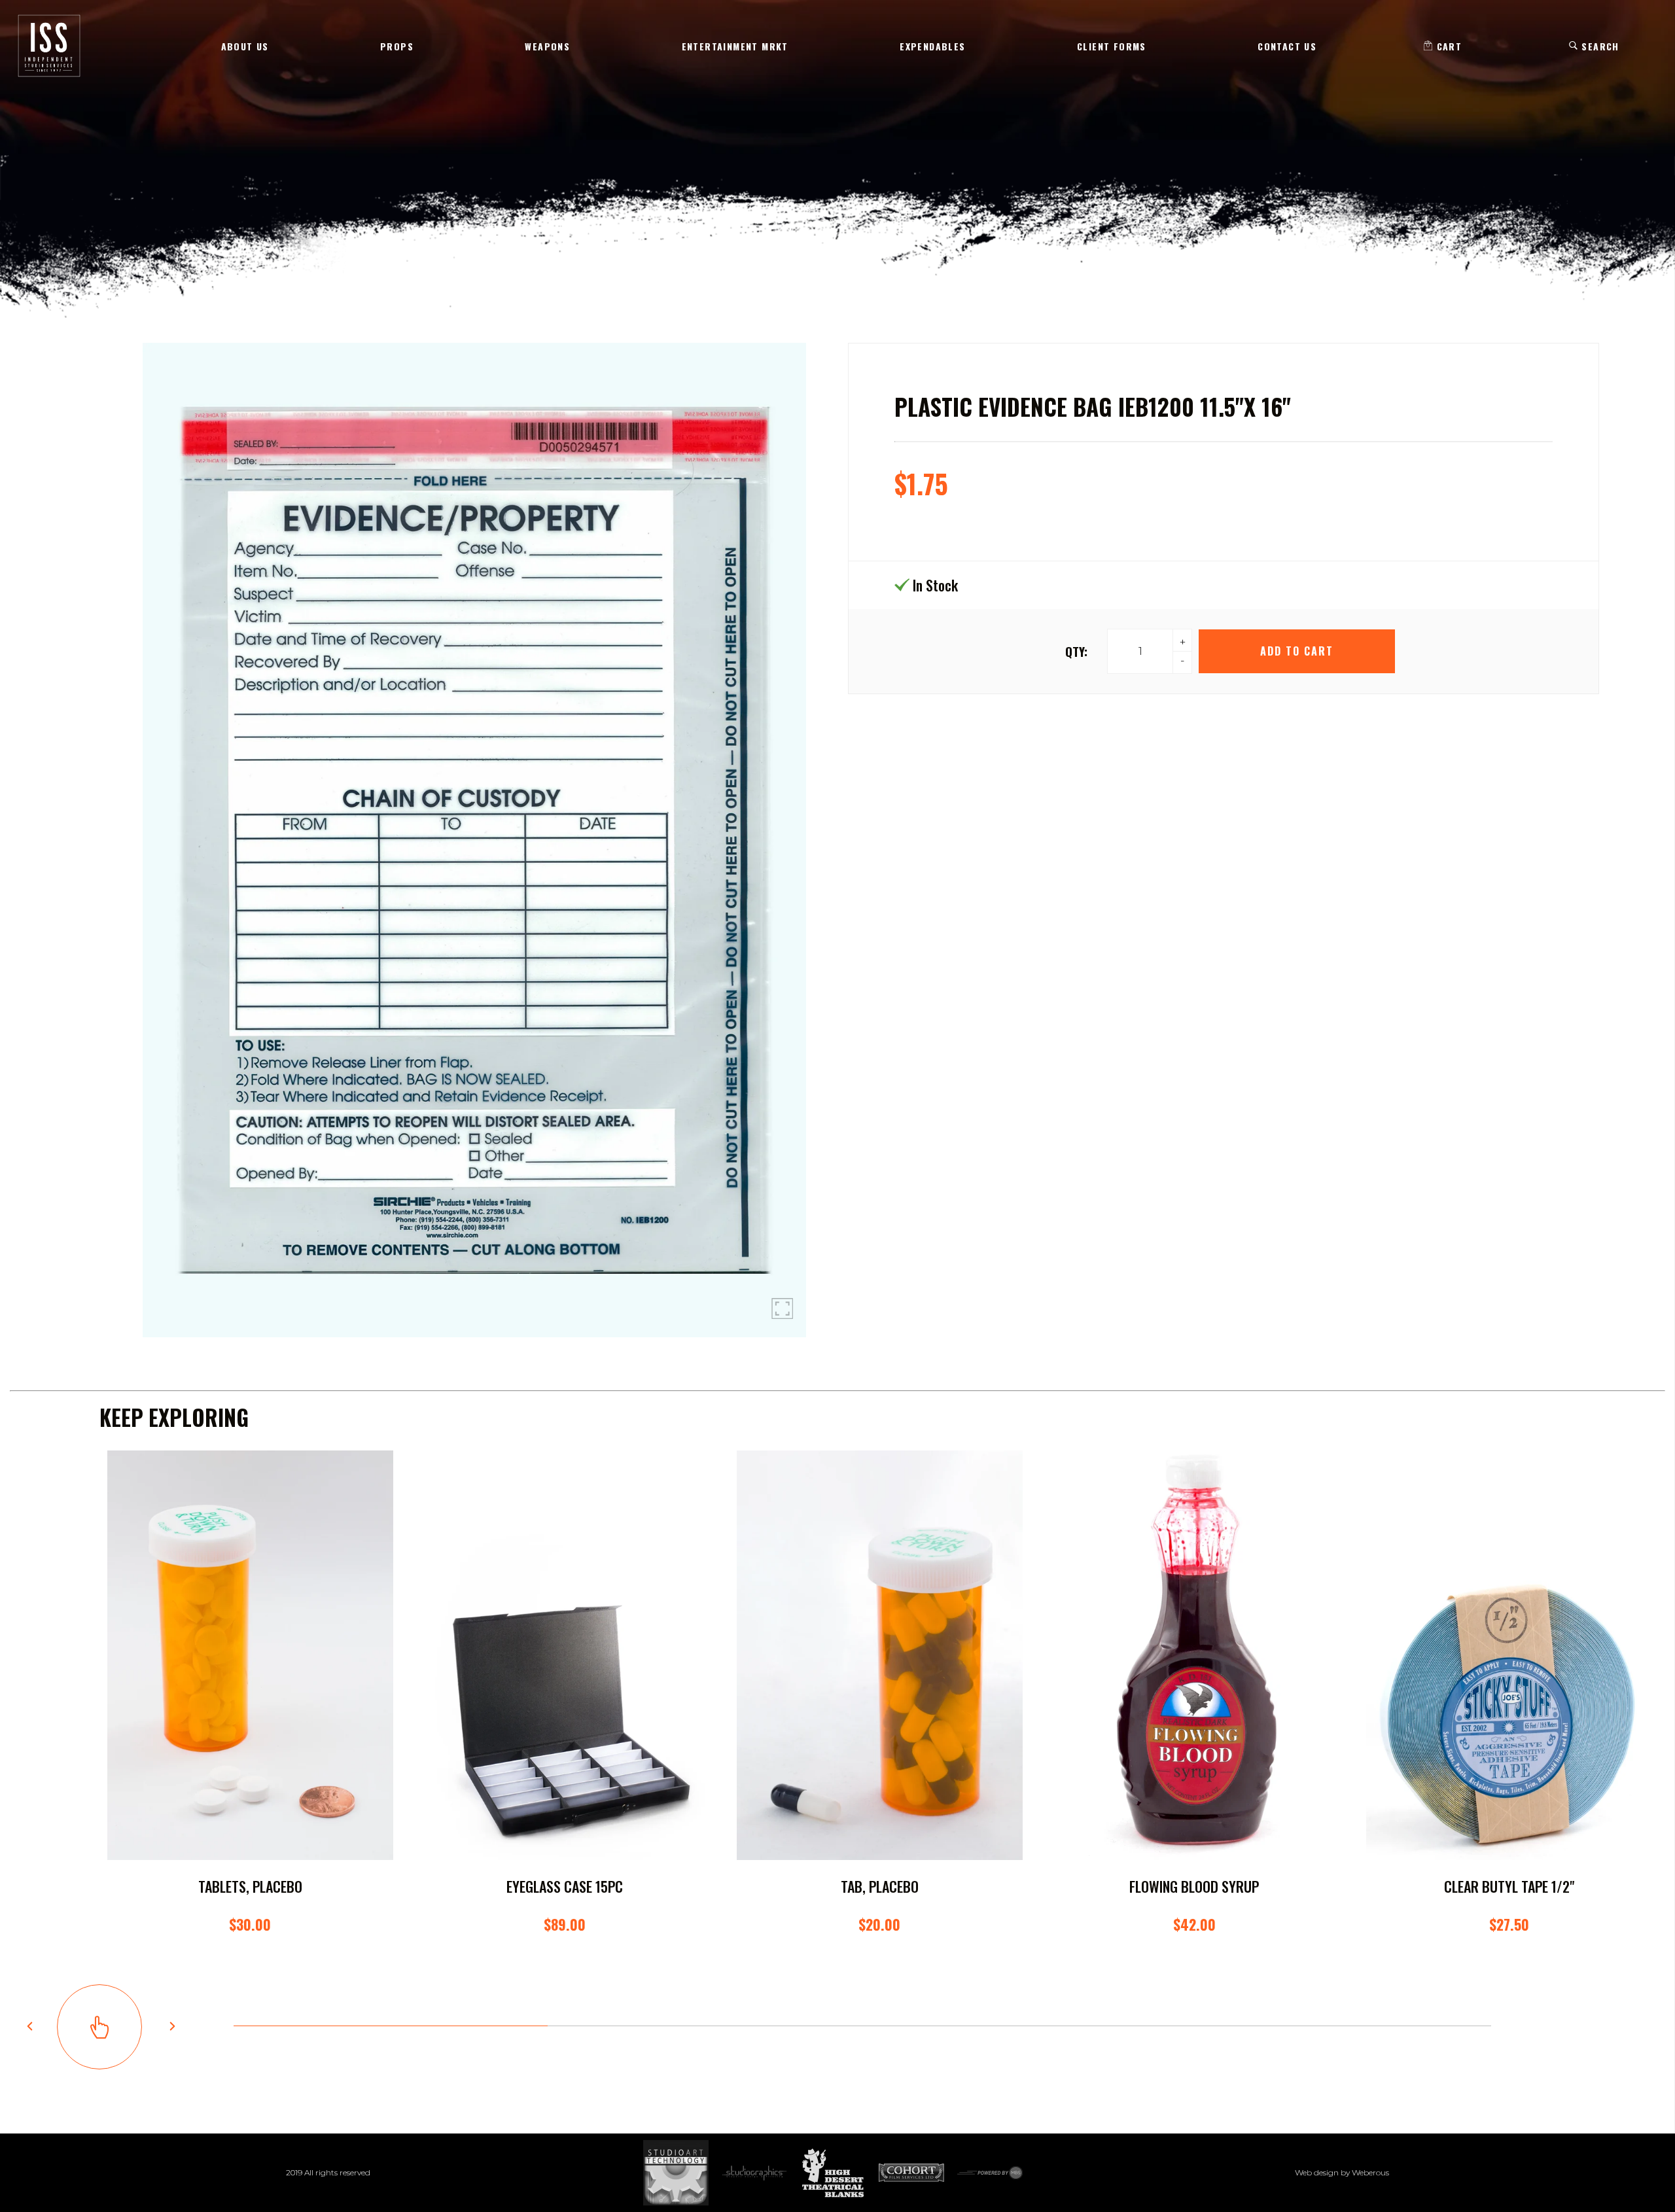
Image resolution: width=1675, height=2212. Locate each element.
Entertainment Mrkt (735, 46)
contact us (1287, 46)
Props (397, 46)
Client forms (1112, 46)
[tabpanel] (250, 1705)
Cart (1447, 46)
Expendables (932, 46)
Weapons (547, 46)
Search (1599, 46)
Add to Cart (1296, 651)
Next (172, 2026)
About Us (245, 46)
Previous (29, 2026)
